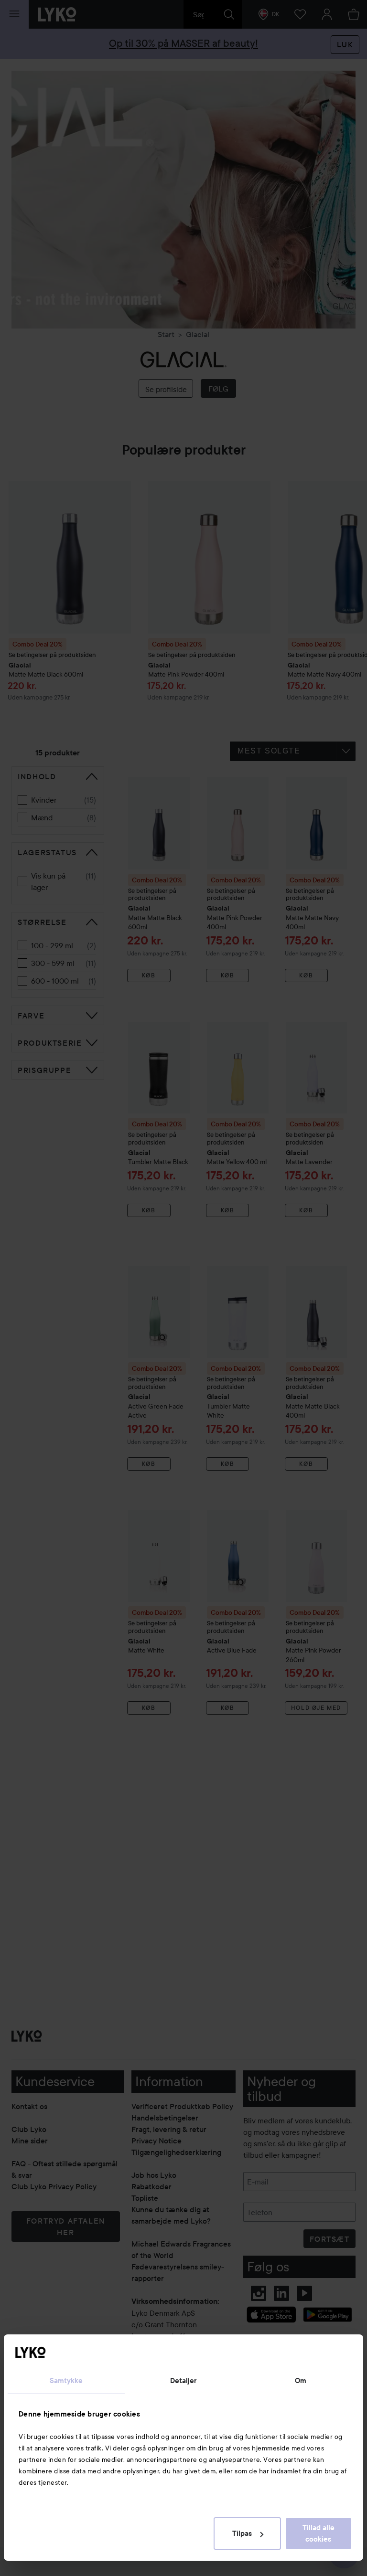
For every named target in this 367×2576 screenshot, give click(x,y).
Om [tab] (301, 2381)
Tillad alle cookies (318, 2534)
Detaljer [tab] (184, 2381)
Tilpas (242, 2534)
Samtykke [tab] (66, 2381)
